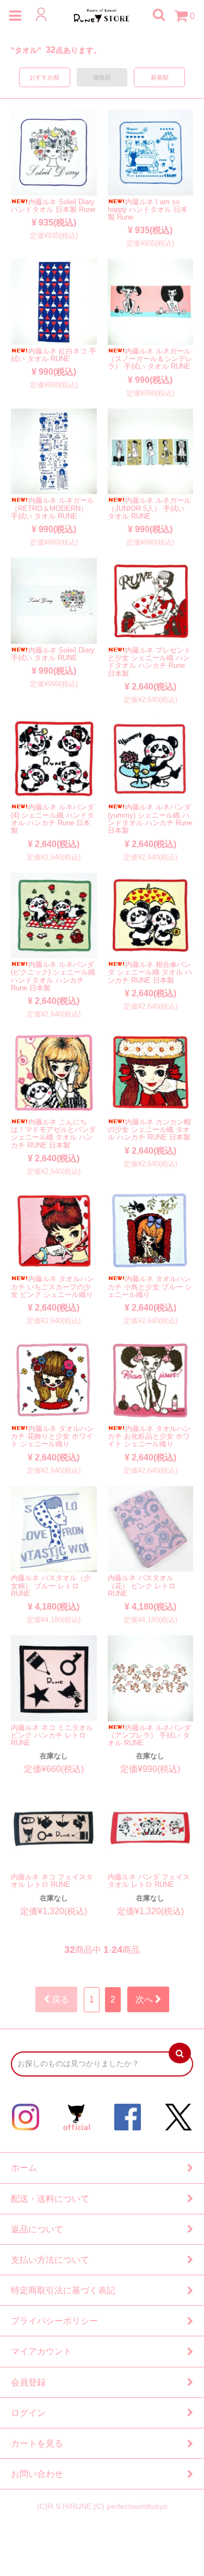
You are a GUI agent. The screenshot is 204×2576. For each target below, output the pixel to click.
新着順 (160, 77)
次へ (145, 1999)
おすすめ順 (44, 77)
